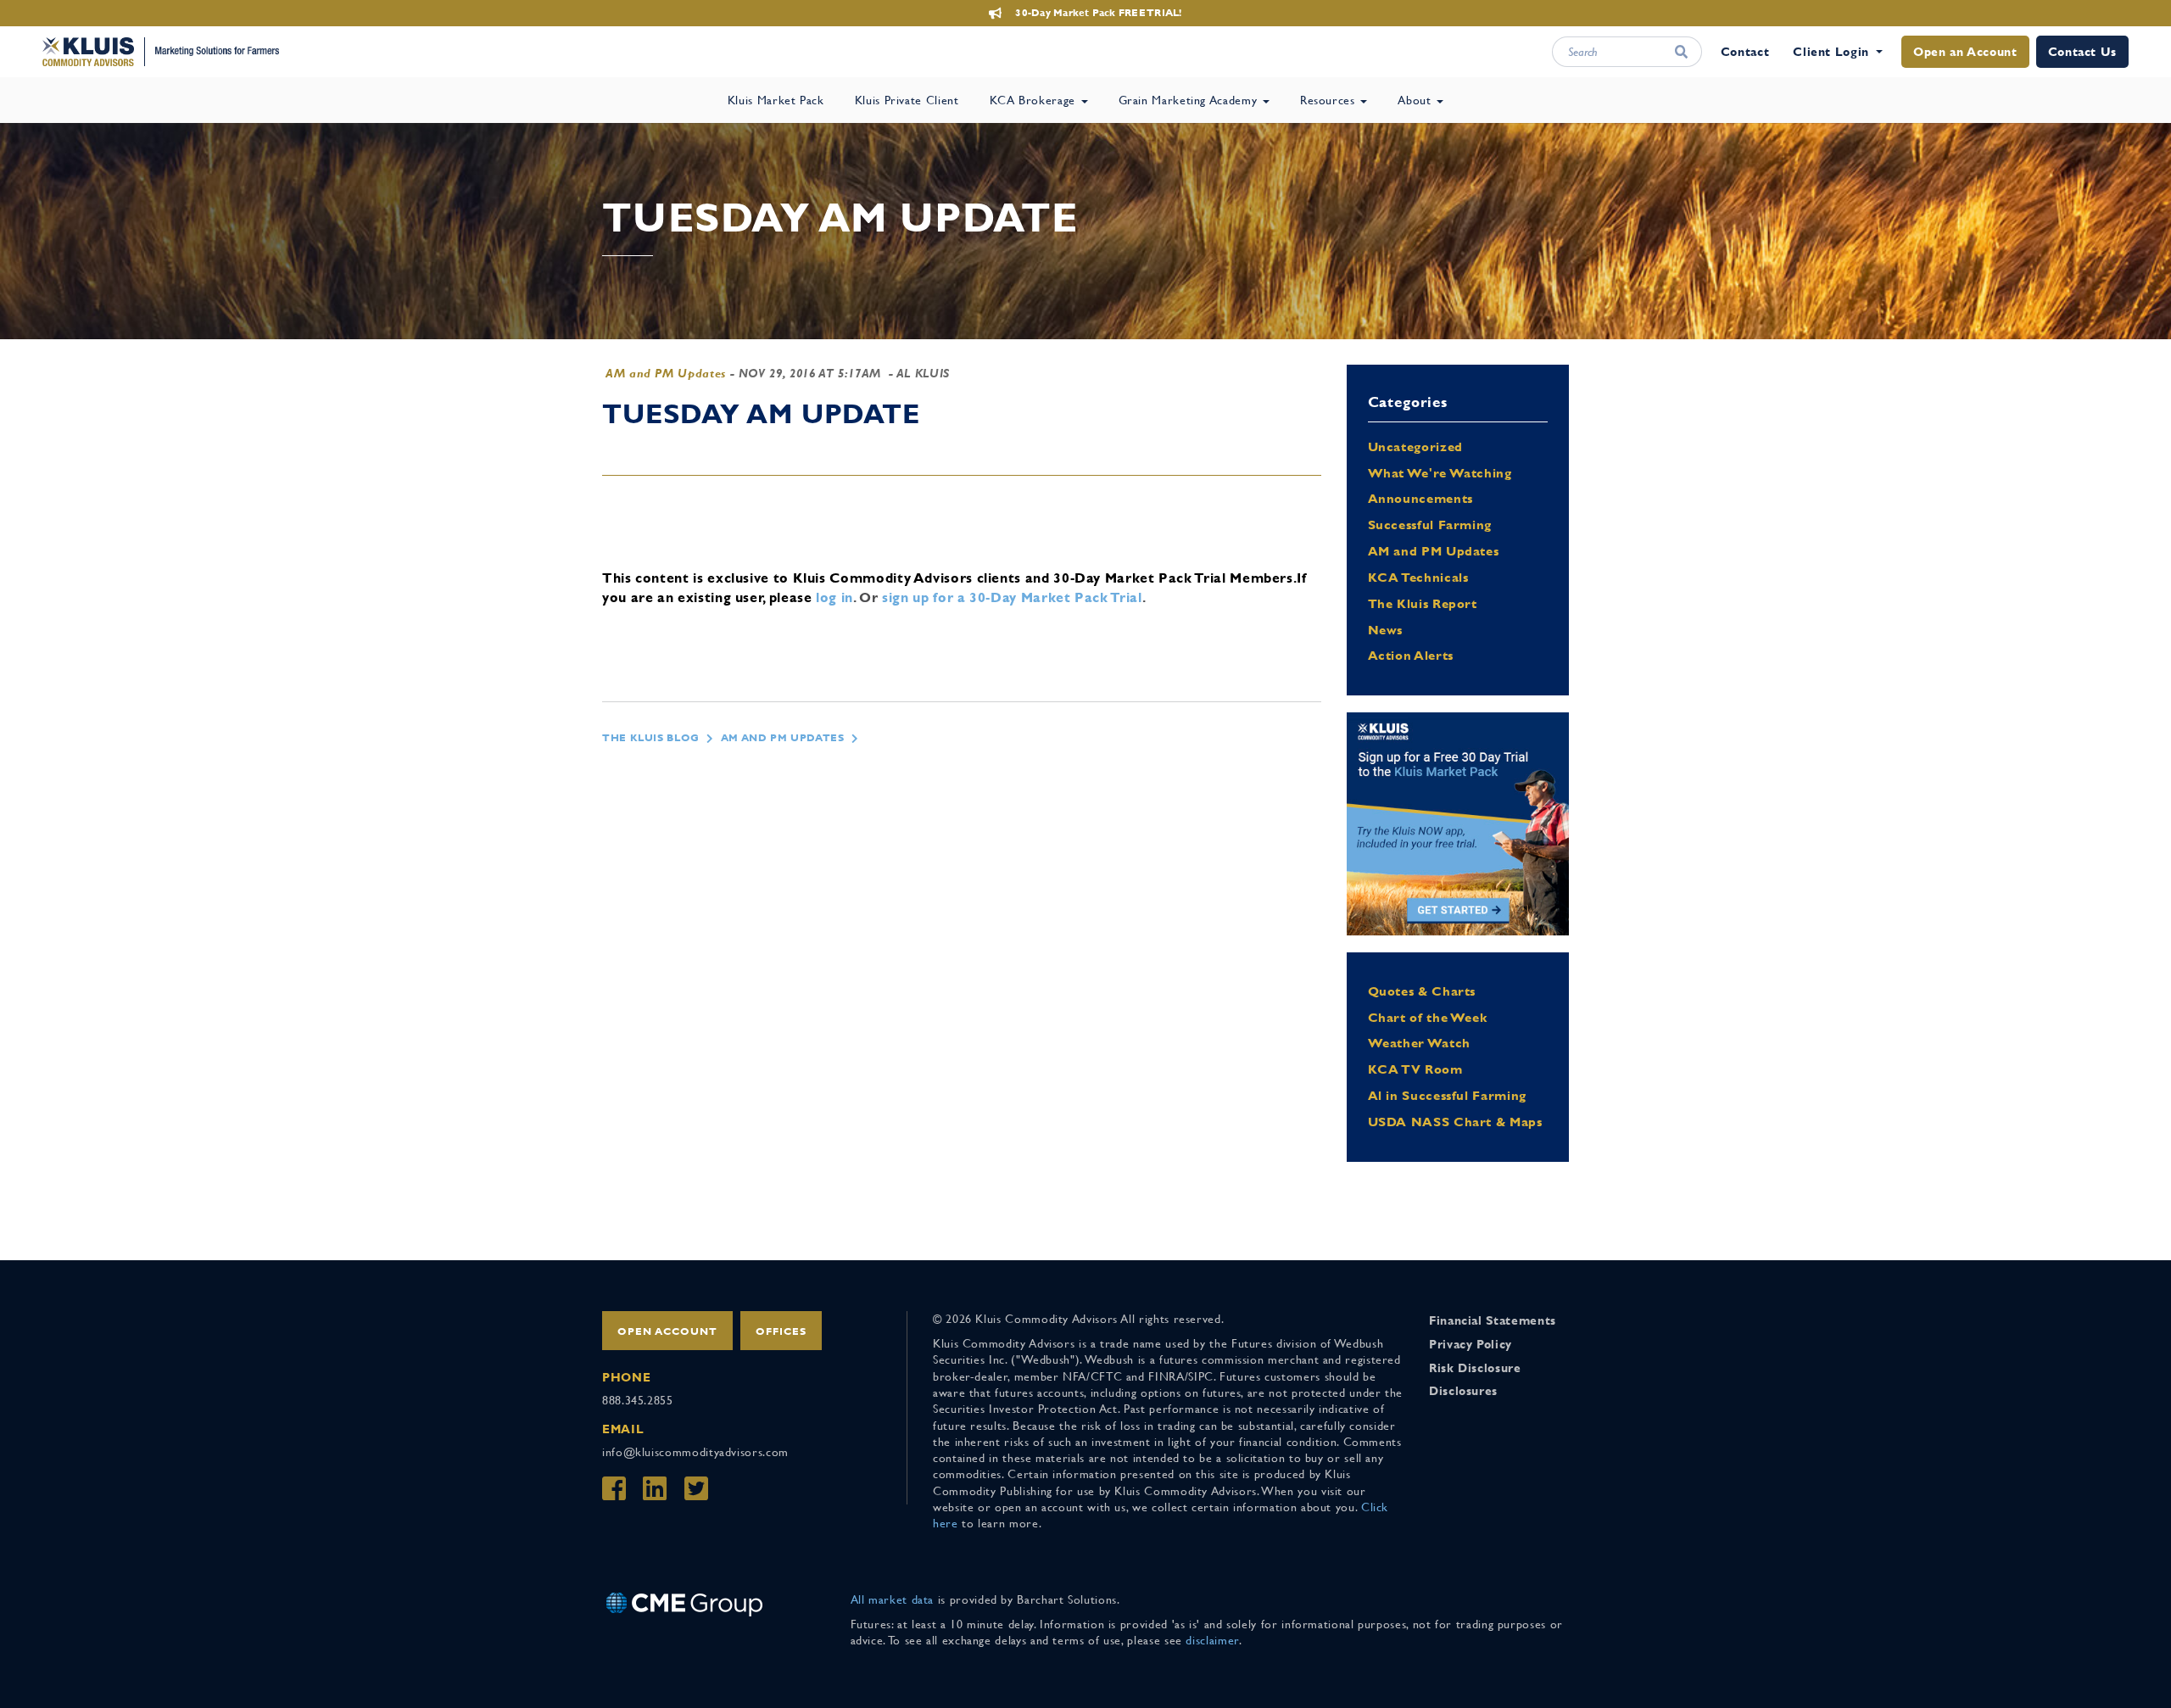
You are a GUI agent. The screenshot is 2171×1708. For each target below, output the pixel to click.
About (1416, 100)
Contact (1745, 52)
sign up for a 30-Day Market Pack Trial (1012, 597)
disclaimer (1212, 1640)
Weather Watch (1419, 1043)
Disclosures (1463, 1391)
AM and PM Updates (666, 373)
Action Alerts (1411, 655)
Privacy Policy (1471, 1344)
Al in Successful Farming (1447, 1095)
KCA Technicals (1418, 577)
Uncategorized (1415, 447)
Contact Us (2082, 52)
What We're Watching (1440, 473)
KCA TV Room (1415, 1069)
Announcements (1420, 498)
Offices (781, 1331)
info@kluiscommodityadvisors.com (695, 1452)
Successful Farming (1430, 525)
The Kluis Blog (651, 738)
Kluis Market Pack (776, 100)
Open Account (667, 1331)
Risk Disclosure (1475, 1368)
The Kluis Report (1423, 603)
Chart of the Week (1428, 1017)
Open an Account (1965, 52)
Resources (1329, 100)
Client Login (1831, 52)
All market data (893, 1599)
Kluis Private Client (907, 100)
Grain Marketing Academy (1190, 100)
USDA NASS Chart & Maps (1455, 1122)
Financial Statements (1493, 1320)
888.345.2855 (638, 1400)
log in (834, 597)
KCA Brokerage (1035, 100)
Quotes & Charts (1422, 991)
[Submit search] (1681, 52)
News (1386, 630)
